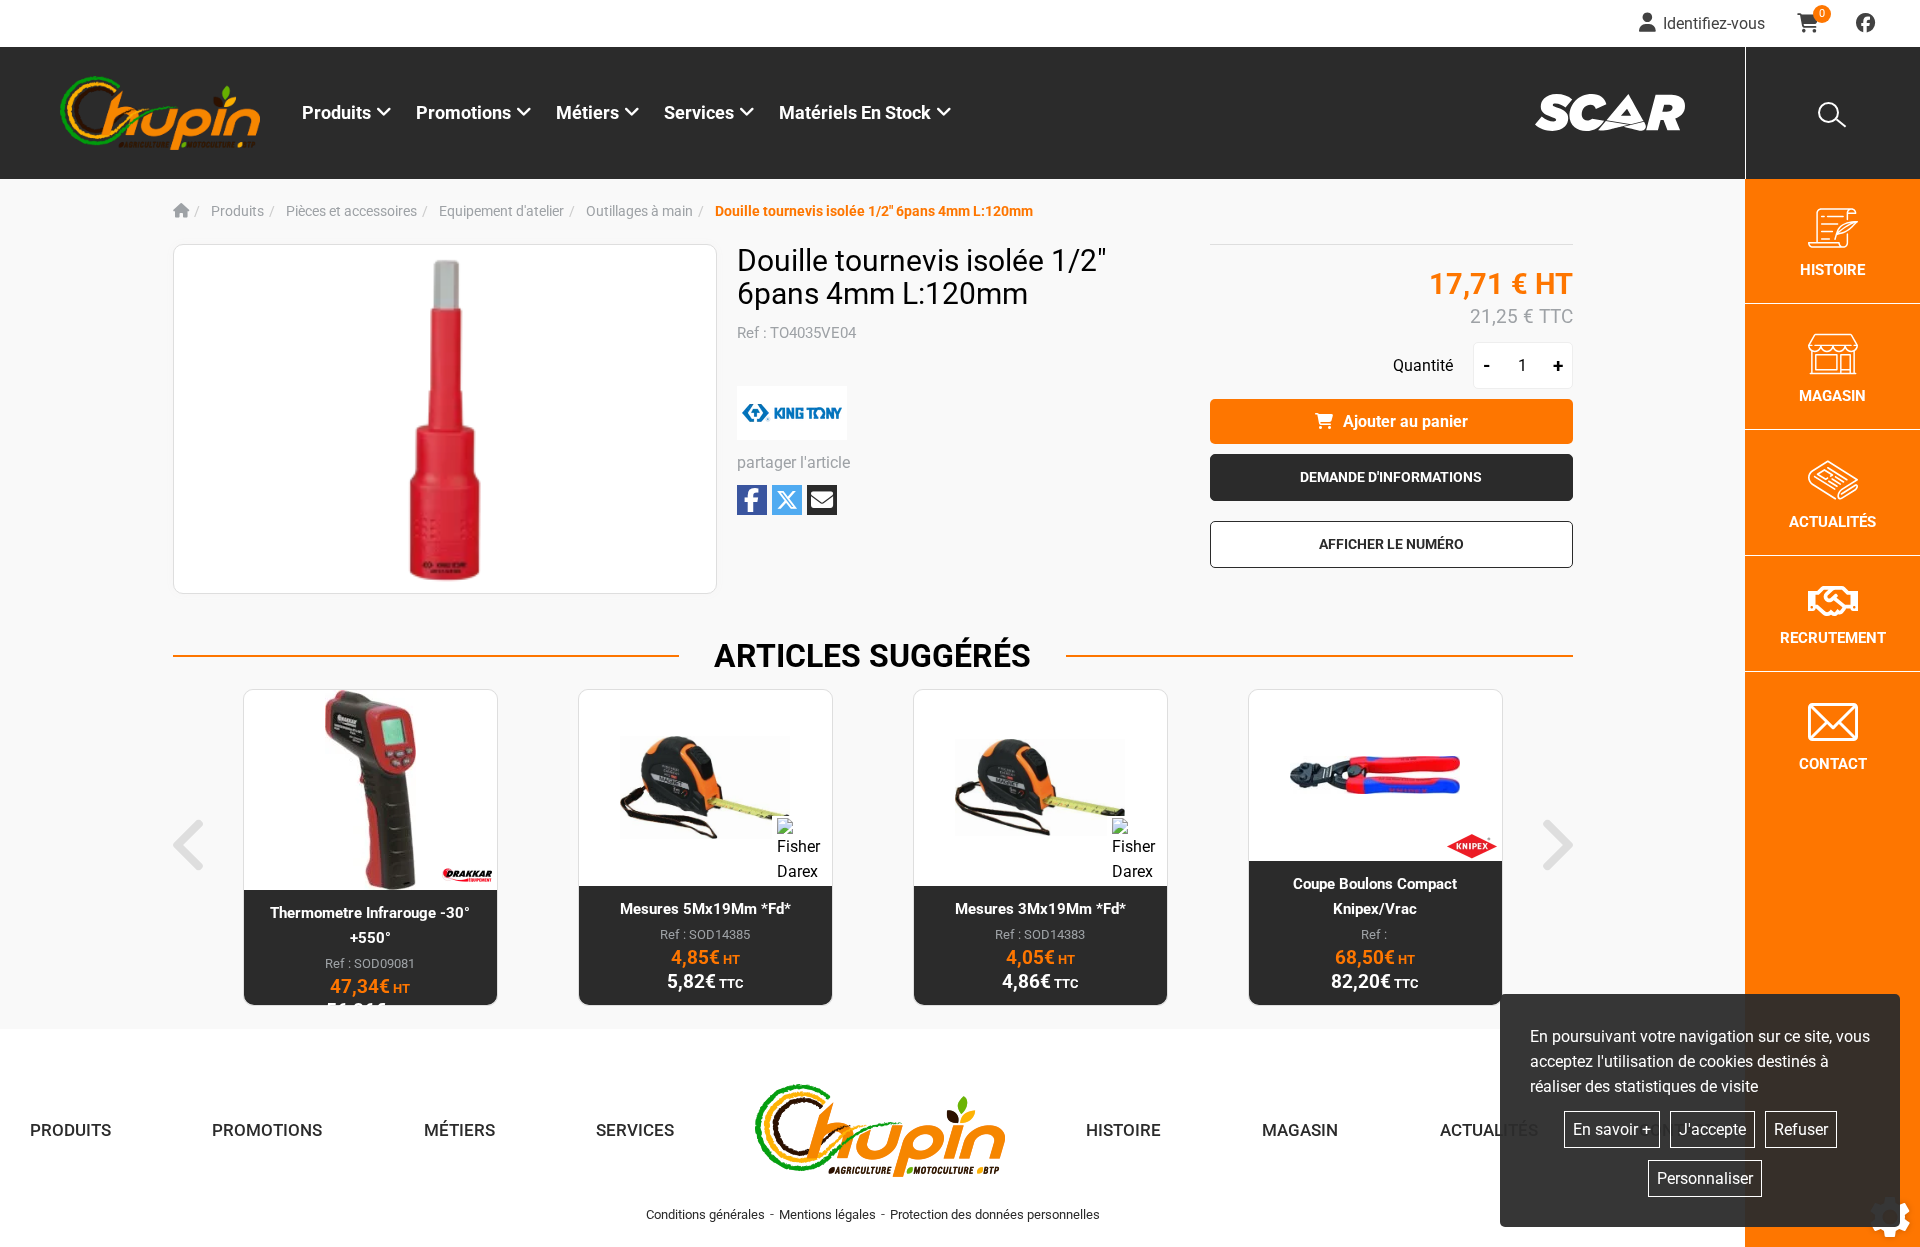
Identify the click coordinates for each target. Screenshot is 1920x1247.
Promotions (463, 112)
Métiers (459, 1130)
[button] (874, 211)
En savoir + (1612, 1129)
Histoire (1123, 1130)
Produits (336, 112)
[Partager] (822, 500)
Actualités (1489, 1130)
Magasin (1300, 1130)
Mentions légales (827, 1214)
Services (635, 1130)
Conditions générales (705, 1214)
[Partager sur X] (787, 500)
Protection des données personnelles (995, 1214)
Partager (752, 499)
